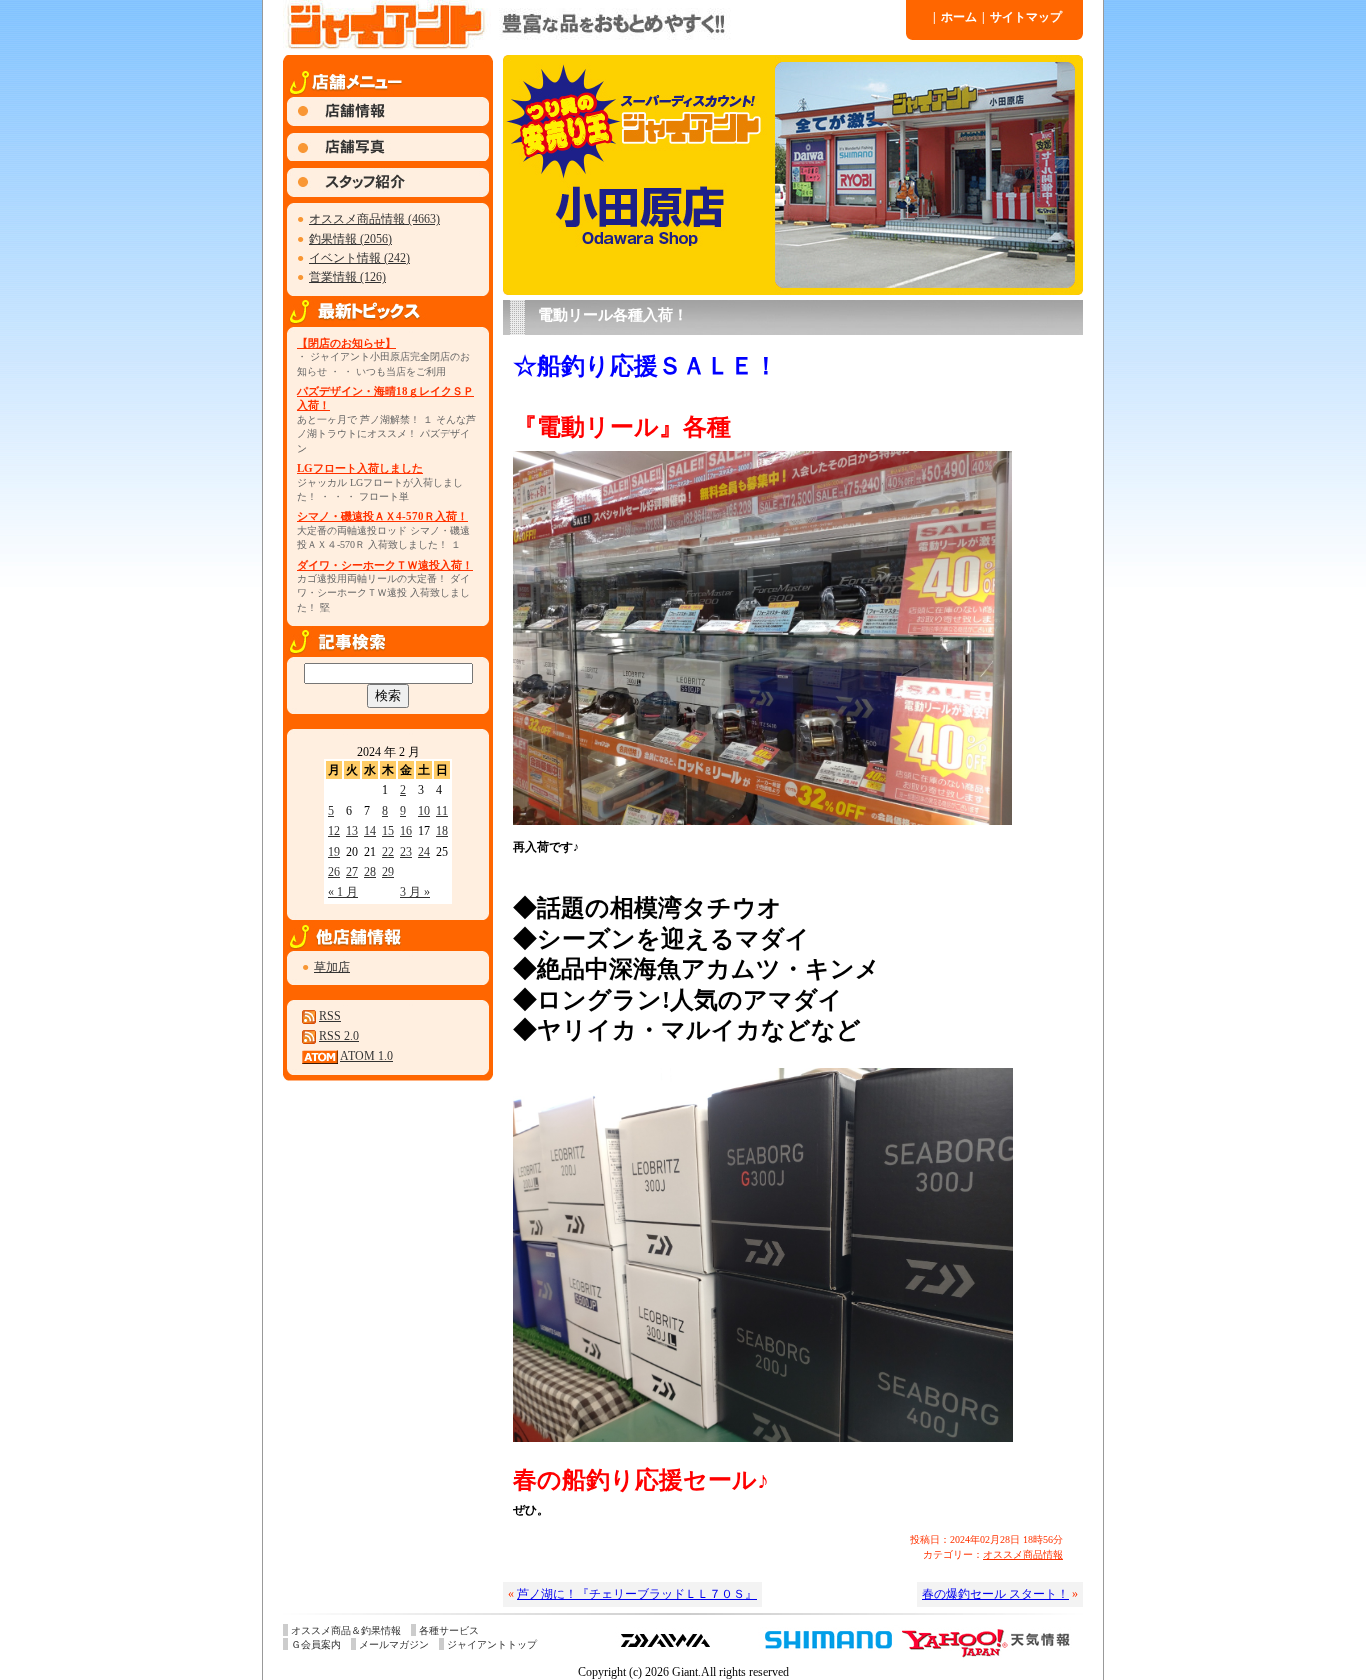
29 (388, 872)
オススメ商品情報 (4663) (374, 219)
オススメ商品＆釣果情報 (346, 1630)
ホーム (955, 17)
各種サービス (449, 1630)
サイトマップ (1022, 17)
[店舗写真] (388, 157)
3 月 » (415, 892)
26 (334, 872)
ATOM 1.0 (366, 1056)
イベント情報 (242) (359, 258)
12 (334, 831)
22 (388, 852)
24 (424, 852)
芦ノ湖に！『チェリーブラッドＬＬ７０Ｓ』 (637, 1594)
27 (352, 872)
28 (370, 872)
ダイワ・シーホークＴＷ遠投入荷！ (385, 565)
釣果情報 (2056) (350, 239)
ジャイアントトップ (492, 1644)
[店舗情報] (388, 122)
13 (352, 831)
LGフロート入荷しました (360, 468)
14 (370, 831)
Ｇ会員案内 (316, 1644)
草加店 (332, 967)
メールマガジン (394, 1644)
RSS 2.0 (339, 1036)
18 (442, 831)
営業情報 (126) (347, 277)
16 (406, 831)
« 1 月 (343, 892)
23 (406, 852)
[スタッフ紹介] (388, 193)
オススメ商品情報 (1023, 1554)
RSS (330, 1016)
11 (442, 811)
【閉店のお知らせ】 (346, 343)
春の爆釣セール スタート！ (995, 1594)
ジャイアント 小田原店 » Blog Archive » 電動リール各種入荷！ (593, 25)
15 (388, 831)
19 (334, 852)
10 (424, 811)
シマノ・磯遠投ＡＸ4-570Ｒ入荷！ (382, 516)
